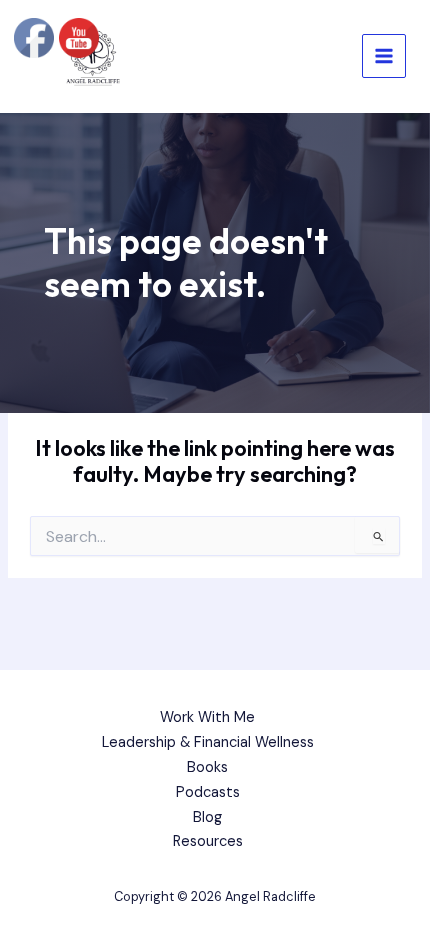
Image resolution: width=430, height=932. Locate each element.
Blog (207, 817)
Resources (208, 841)
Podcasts (208, 792)
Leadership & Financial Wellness (208, 742)
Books (207, 767)
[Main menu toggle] (384, 56)
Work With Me (207, 717)
